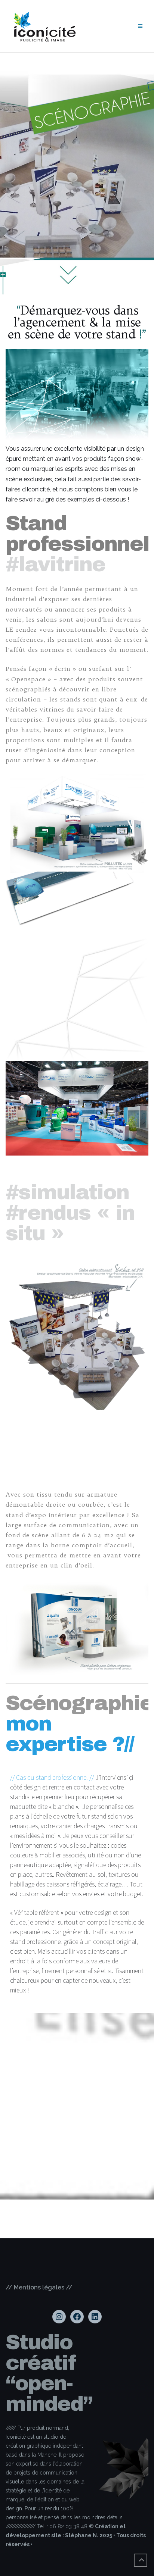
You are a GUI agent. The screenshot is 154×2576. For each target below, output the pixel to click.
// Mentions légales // (39, 2287)
